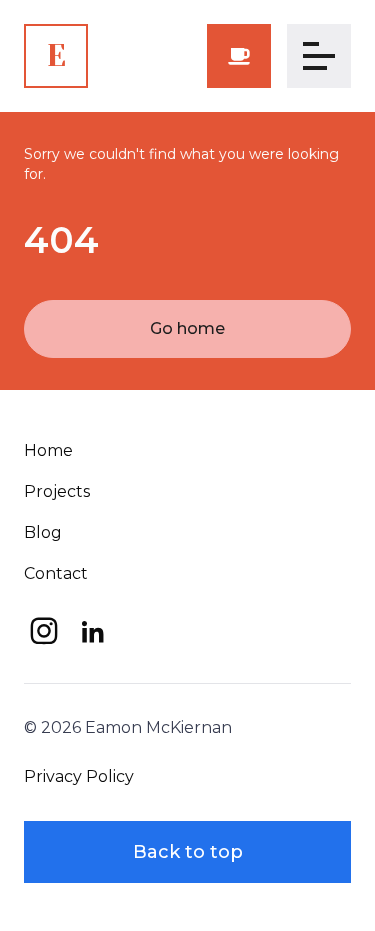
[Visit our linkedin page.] (92, 631)
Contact (56, 573)
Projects (57, 491)
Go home (187, 328)
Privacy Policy (79, 776)
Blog (43, 532)
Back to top (188, 852)
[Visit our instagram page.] (44, 630)
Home (48, 450)
